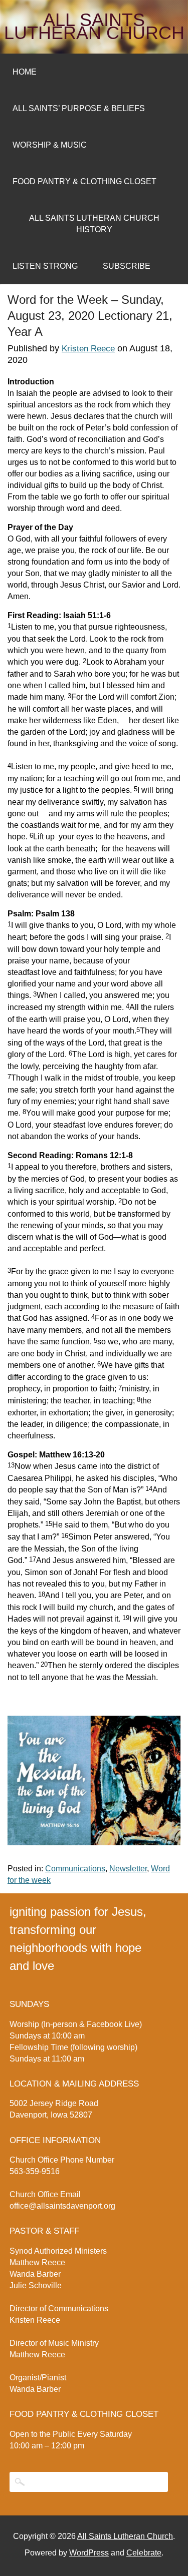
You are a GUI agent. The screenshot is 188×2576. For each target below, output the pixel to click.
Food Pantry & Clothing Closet (84, 181)
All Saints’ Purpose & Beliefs (79, 108)
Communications (75, 1869)
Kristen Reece (88, 349)
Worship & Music (50, 145)
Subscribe (127, 266)
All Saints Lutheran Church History (94, 224)
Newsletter (128, 1869)
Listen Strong (45, 266)
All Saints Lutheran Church (94, 27)
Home (25, 72)
